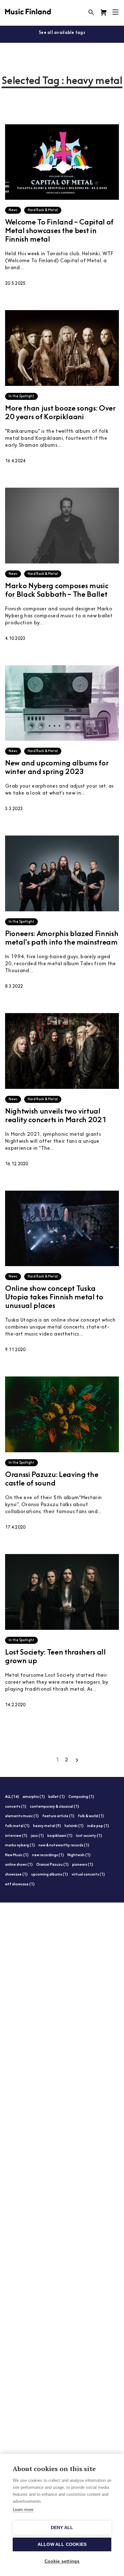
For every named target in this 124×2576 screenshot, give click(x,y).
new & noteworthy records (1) (64, 1846)
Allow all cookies (62, 2544)
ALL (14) (12, 1797)
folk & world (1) (91, 1816)
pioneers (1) (83, 1865)
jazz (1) (37, 1836)
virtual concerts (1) (88, 1875)
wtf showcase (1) (20, 1885)
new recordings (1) (48, 1855)
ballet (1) (57, 1797)
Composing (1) (81, 1797)
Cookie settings (62, 2561)
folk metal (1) (17, 1826)
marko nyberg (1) (20, 1846)
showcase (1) (16, 1875)
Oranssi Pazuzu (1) (52, 1865)
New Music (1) (17, 1855)
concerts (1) (16, 1807)
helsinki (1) (74, 1826)
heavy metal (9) (47, 1826)
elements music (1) (22, 1816)
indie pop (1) (98, 1826)
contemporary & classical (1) (55, 1807)
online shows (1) (19, 1865)
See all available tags (62, 33)
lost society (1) (89, 1836)
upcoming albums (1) (50, 1875)
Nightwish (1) (79, 1855)
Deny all (62, 2528)
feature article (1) (58, 1816)
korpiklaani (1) (60, 1836)
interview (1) (16, 1836)
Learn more (23, 2510)
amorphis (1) (34, 1797)
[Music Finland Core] (104, 12)
